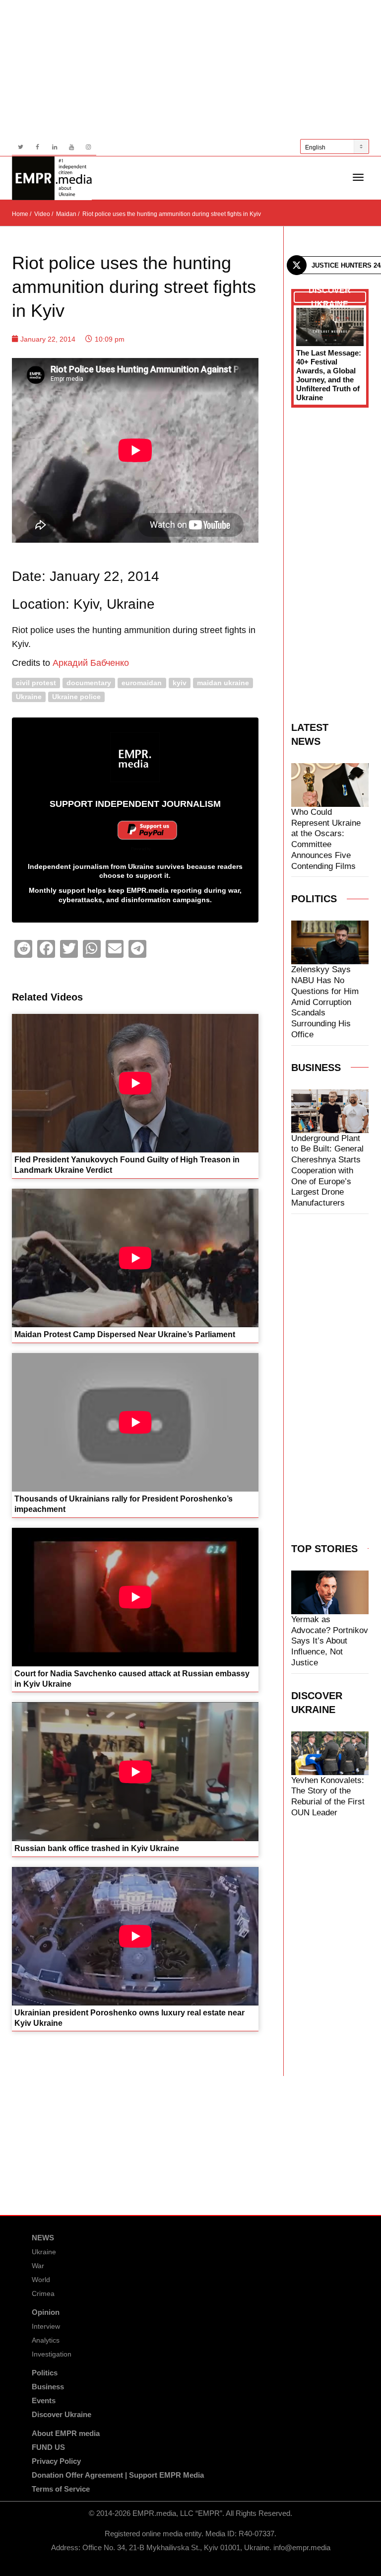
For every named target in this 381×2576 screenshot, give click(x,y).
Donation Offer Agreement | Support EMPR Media (118, 2475)
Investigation (52, 2354)
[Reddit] (23, 949)
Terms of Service (61, 2489)
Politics (45, 2373)
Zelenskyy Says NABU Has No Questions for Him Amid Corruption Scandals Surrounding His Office (325, 1002)
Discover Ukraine (62, 2414)
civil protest (36, 682)
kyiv (180, 682)
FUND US (48, 2447)
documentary (89, 682)
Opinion (46, 2312)
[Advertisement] (190, 70)
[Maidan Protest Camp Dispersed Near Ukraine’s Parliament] (135, 1258)
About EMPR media (66, 2433)
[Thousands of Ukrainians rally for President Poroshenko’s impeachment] (135, 1422)
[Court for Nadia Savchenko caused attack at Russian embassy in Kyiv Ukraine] (135, 1597)
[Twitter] (21, 147)
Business (48, 2387)
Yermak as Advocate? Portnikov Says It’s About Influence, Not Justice (330, 1641)
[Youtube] (71, 147)
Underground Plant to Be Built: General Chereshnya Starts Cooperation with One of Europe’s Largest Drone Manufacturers (327, 1171)
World (41, 2280)
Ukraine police (76, 696)
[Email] (115, 949)
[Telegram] (137, 949)
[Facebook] (37, 147)
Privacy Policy (56, 2461)
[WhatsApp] (92, 949)
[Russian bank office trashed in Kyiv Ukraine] (135, 1772)
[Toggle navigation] (358, 177)
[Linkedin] (54, 147)
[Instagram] (88, 147)
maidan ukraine (223, 682)
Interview (46, 2326)
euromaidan (142, 682)
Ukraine (29, 696)
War (38, 2266)
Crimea (43, 2293)
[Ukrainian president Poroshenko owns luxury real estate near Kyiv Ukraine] (135, 1936)
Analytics (46, 2340)
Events (44, 2400)
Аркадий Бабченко (91, 663)
